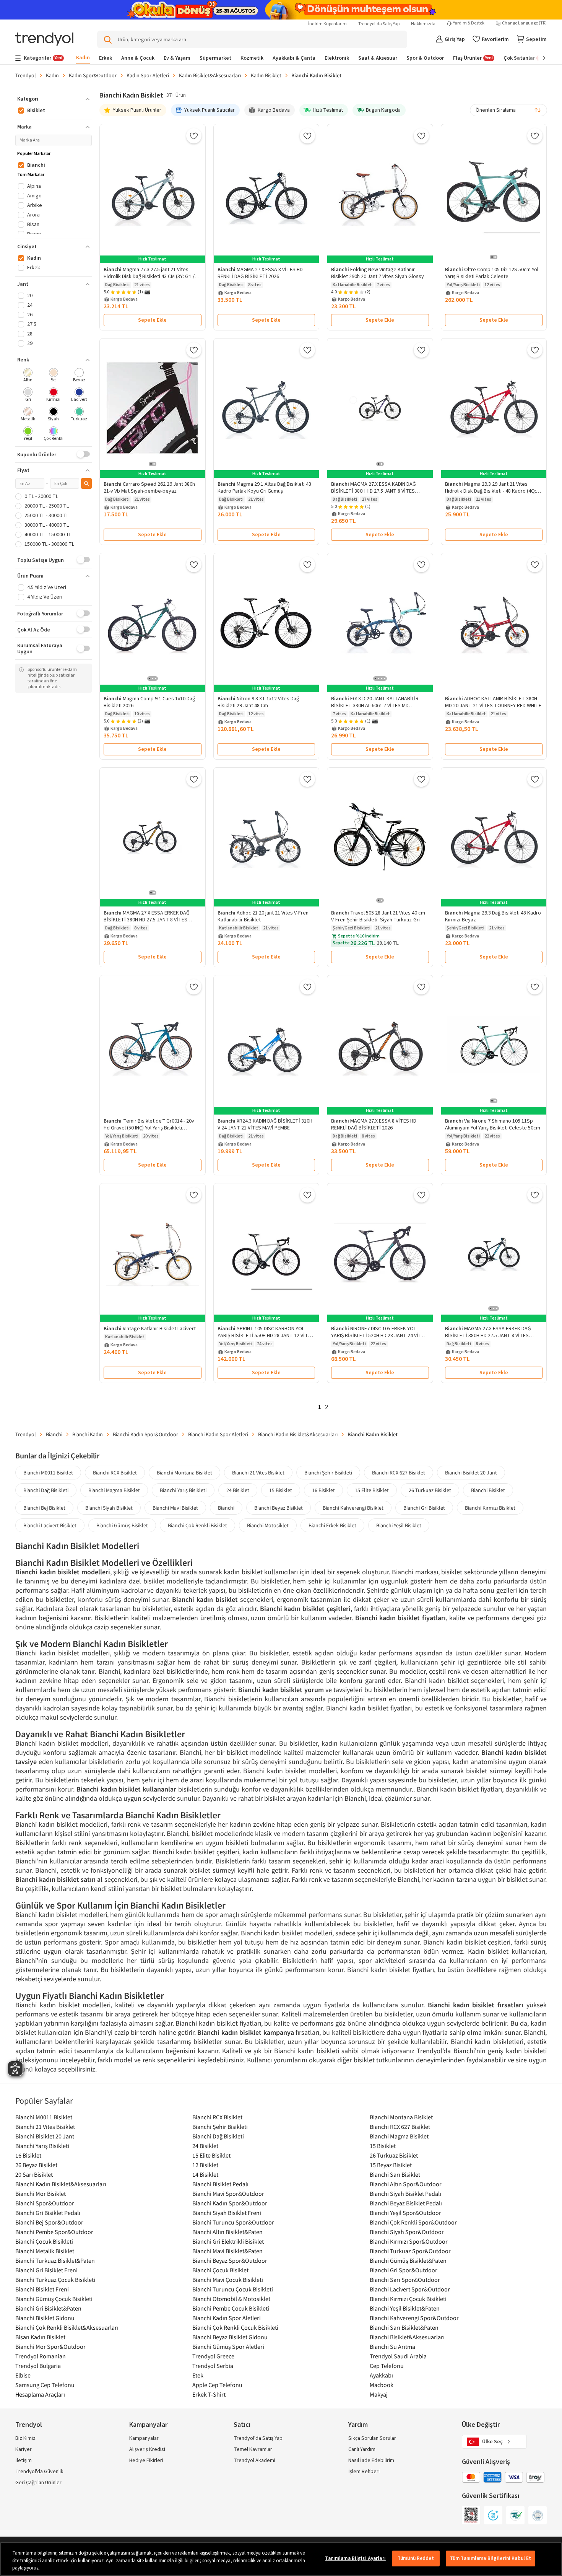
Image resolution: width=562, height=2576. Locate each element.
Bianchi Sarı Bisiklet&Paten (404, 2327)
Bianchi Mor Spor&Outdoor (50, 2347)
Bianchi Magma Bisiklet (114, 1490)
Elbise (23, 2375)
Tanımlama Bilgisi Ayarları (355, 2558)
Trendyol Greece (213, 2356)
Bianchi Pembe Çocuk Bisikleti (231, 2308)
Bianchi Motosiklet (268, 1525)
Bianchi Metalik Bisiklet (45, 2251)
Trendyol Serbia (213, 2366)
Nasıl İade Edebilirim (371, 2460)
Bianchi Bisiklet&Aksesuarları (407, 2337)
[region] (281, 2559)
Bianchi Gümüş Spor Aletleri (228, 2347)
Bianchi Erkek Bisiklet (332, 1525)
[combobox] (508, 110)
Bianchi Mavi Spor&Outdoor (228, 2194)
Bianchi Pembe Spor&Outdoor (54, 2232)
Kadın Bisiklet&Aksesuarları (210, 75)
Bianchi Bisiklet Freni (42, 2289)
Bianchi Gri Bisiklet (424, 1508)
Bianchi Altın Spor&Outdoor (406, 2184)
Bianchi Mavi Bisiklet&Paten (227, 2251)
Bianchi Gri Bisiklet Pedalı (48, 2213)
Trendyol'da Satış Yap (379, 24)
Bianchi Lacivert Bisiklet (50, 1525)
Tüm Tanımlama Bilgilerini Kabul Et (491, 2558)
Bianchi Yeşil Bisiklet (399, 1525)
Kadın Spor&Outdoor (93, 75)
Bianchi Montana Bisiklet (184, 1473)
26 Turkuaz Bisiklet (430, 1490)
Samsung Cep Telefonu (45, 2385)
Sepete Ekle (152, 320)
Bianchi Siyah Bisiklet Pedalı (405, 2194)
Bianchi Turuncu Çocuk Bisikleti (233, 2289)
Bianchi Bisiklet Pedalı (220, 2184)
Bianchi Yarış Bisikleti (183, 1490)
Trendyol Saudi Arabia (398, 2356)
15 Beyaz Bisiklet (391, 2165)
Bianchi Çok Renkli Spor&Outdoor (413, 2222)
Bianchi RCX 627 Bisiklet (399, 1473)
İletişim (24, 2460)
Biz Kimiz (25, 2438)
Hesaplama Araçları (40, 2394)
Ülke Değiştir (481, 2425)
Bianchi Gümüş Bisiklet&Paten (408, 2260)
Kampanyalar (144, 2438)
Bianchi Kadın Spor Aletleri (218, 1434)
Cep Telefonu (387, 2366)
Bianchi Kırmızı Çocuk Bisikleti (408, 2299)
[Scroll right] (539, 58)
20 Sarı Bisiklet (34, 2174)
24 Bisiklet (238, 1490)
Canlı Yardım (362, 2449)
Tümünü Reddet (416, 2558)
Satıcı (242, 2425)
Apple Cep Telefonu (217, 2385)
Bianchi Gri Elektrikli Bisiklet (228, 2241)
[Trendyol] (44, 40)
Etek (198, 2375)
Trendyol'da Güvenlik (39, 2472)
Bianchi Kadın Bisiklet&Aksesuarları (298, 1434)
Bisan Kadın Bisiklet (40, 2337)
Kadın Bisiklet (266, 75)
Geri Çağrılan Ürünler (38, 2483)
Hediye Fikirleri (146, 2460)
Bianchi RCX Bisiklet (115, 1473)
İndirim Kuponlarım (327, 24)
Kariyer (24, 2449)
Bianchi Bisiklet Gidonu (45, 2318)
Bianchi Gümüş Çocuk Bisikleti (54, 2299)
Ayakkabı (381, 2375)
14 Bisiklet (205, 2174)
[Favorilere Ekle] (194, 136)
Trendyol (26, 75)
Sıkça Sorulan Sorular (372, 2438)
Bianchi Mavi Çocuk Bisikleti (228, 2280)
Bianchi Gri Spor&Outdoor (404, 2270)
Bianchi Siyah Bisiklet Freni (227, 2213)
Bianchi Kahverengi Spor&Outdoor (414, 2318)
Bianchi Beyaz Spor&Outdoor (230, 2260)
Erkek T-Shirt (209, 2394)
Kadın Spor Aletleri (148, 75)
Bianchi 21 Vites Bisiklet (258, 1473)
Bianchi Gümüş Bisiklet (122, 1525)
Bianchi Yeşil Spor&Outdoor (405, 2213)
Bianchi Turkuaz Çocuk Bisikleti (55, 2280)
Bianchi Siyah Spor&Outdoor (407, 2232)
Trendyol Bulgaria (38, 2366)
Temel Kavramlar (253, 2449)
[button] (54, 99)
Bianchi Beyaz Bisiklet (279, 1508)
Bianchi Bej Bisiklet (44, 1508)
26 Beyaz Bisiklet (36, 2165)
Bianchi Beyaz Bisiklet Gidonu (230, 2337)
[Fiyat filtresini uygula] (86, 483)
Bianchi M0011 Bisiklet (48, 1473)
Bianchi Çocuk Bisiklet (220, 2270)
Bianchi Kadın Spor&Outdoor (145, 1434)
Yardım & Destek (469, 23)
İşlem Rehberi (364, 2472)
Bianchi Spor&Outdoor (45, 2203)
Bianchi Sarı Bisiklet (395, 2174)
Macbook (382, 2385)
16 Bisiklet (323, 1490)
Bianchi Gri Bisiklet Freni (46, 2270)
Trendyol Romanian (41, 2356)
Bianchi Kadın (88, 1434)
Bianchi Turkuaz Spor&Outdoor (410, 2251)
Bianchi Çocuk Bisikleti (44, 2241)
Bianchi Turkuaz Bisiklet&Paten (55, 2260)
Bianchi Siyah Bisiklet (109, 1508)
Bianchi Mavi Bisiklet (175, 1508)
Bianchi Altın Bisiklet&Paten (227, 2232)
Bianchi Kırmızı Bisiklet (490, 1508)
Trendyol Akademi (254, 2460)
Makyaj (379, 2394)
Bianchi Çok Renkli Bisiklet (197, 1525)
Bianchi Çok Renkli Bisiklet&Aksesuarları (67, 2327)
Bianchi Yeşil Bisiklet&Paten (405, 2308)
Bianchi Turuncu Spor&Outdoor (233, 2222)
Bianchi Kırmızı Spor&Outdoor (409, 2241)
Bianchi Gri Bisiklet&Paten (48, 2308)
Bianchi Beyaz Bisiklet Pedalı (406, 2203)
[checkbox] (28, 376)
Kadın (52, 75)
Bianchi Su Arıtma (392, 2347)
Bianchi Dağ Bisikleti (46, 1490)
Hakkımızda (423, 24)
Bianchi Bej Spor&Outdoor (49, 2222)
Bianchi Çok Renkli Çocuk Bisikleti (235, 2327)
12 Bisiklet (205, 2165)
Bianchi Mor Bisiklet (41, 2194)
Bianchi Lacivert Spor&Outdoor (410, 2289)
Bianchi (110, 95)
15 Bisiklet (281, 1490)
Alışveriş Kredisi (147, 2449)
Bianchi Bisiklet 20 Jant (471, 1473)
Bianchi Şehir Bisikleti (328, 1473)
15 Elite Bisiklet (372, 1490)
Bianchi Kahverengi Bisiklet (353, 1508)
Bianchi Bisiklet (488, 1490)
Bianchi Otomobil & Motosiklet (231, 2299)
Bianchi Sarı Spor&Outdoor (405, 2280)
